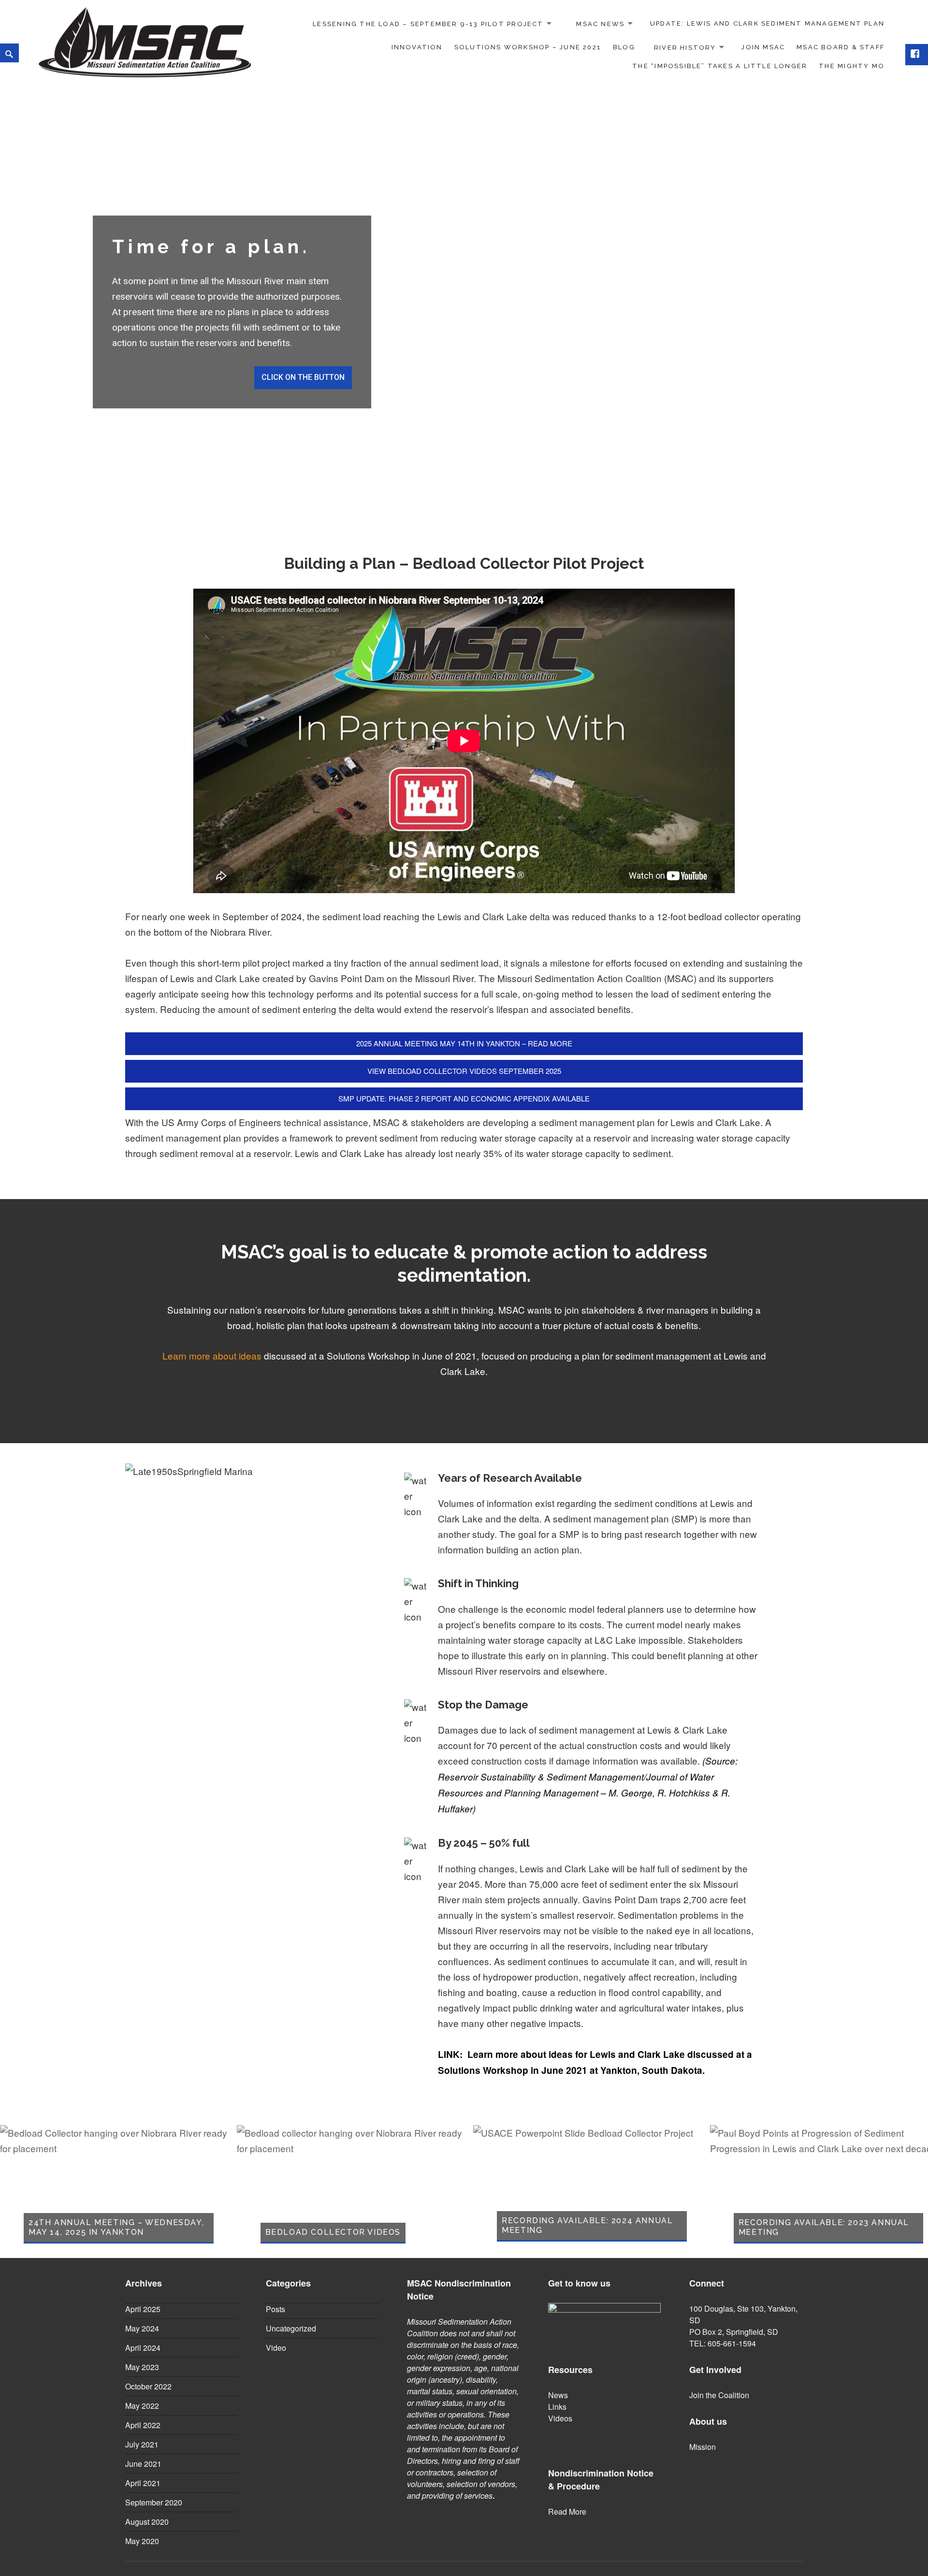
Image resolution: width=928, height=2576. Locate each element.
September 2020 (154, 2502)
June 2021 (143, 2464)
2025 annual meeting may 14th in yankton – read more (464, 1043)
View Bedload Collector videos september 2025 (464, 1071)
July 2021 (142, 2444)
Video (276, 2348)
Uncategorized (291, 2328)
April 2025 (143, 2309)
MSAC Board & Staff (841, 47)
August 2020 (147, 2522)
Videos (560, 2418)
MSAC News (600, 23)
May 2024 (142, 2328)
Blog (624, 47)
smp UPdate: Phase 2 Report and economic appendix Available (464, 1098)
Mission (703, 2447)
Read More (567, 2511)
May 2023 (142, 2367)
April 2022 (143, 2425)
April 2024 (143, 2348)
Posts (275, 2309)
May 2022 (142, 2406)
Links (557, 2407)
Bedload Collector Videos (333, 2232)
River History (685, 47)
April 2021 (143, 2483)
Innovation (417, 47)
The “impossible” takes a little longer (720, 66)
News (558, 2395)
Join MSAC (763, 47)
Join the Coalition (719, 2395)
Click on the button (303, 377)
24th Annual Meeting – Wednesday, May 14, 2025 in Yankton (116, 2227)
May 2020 (142, 2541)
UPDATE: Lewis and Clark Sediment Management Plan (767, 23)
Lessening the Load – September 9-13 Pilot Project (428, 23)
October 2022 (148, 2386)
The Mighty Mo (852, 66)
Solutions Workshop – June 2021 (528, 47)
